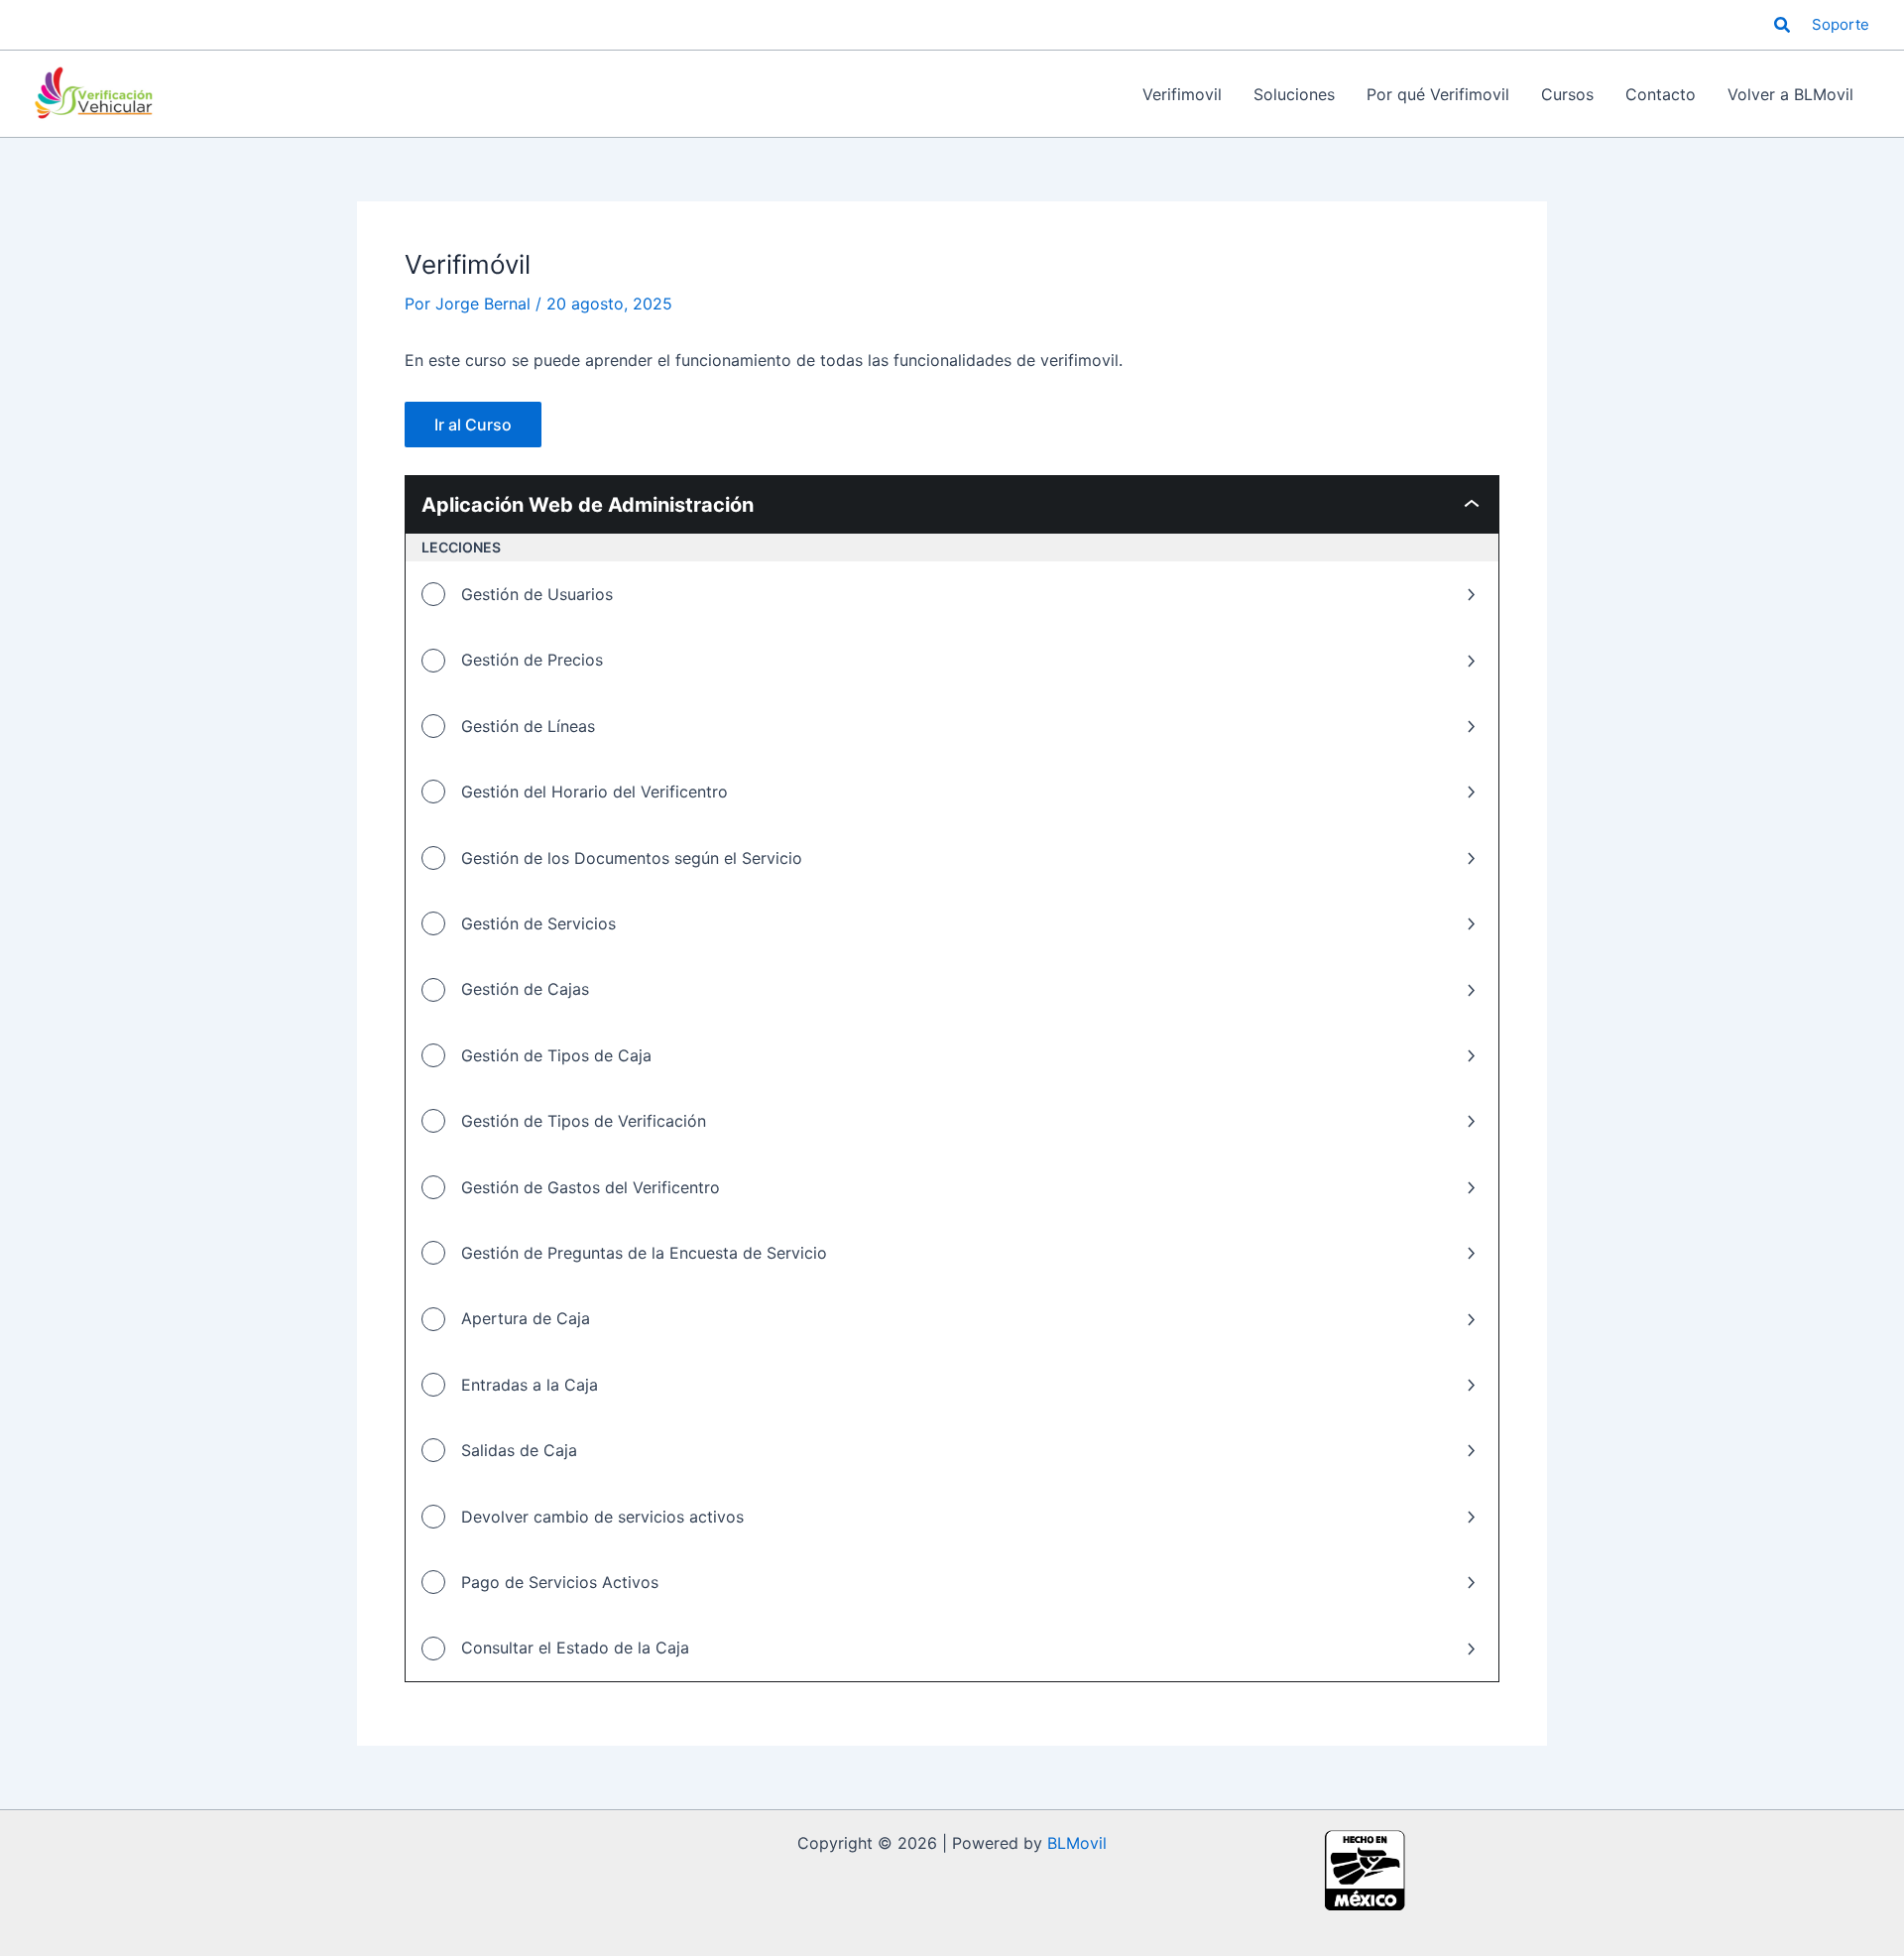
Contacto (1661, 94)
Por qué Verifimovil (1438, 94)
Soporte (1841, 24)
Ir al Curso (473, 425)
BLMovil (1077, 1843)
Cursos (1567, 94)
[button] (1783, 25)
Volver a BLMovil (1790, 94)
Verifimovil (1182, 94)
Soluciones (1294, 94)
